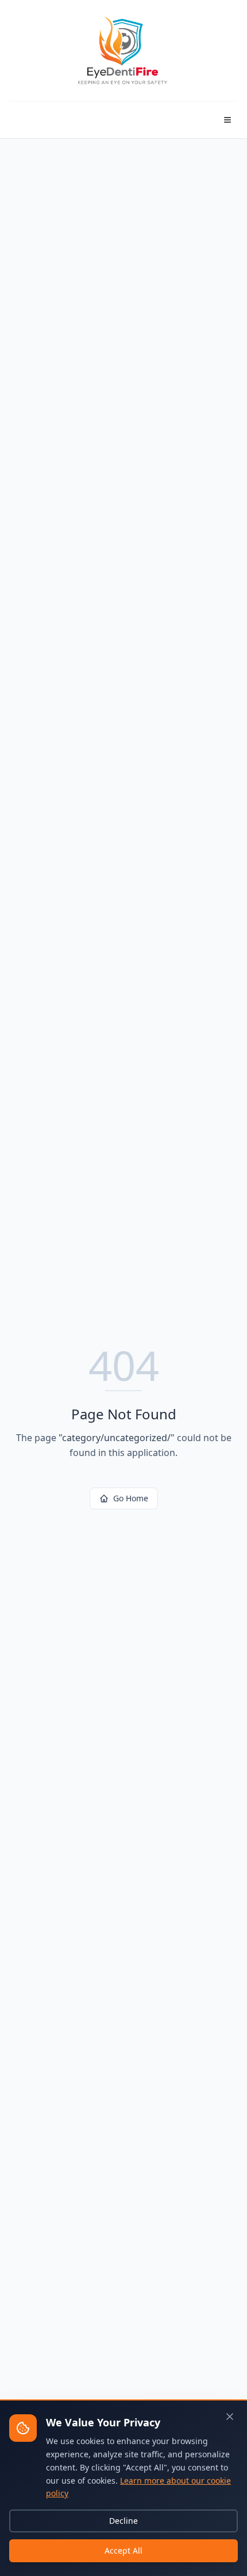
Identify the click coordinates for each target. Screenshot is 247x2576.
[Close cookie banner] (230, 2417)
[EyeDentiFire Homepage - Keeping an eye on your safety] (123, 50)
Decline (123, 2521)
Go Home (131, 1498)
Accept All (123, 2550)
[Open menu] (227, 120)
